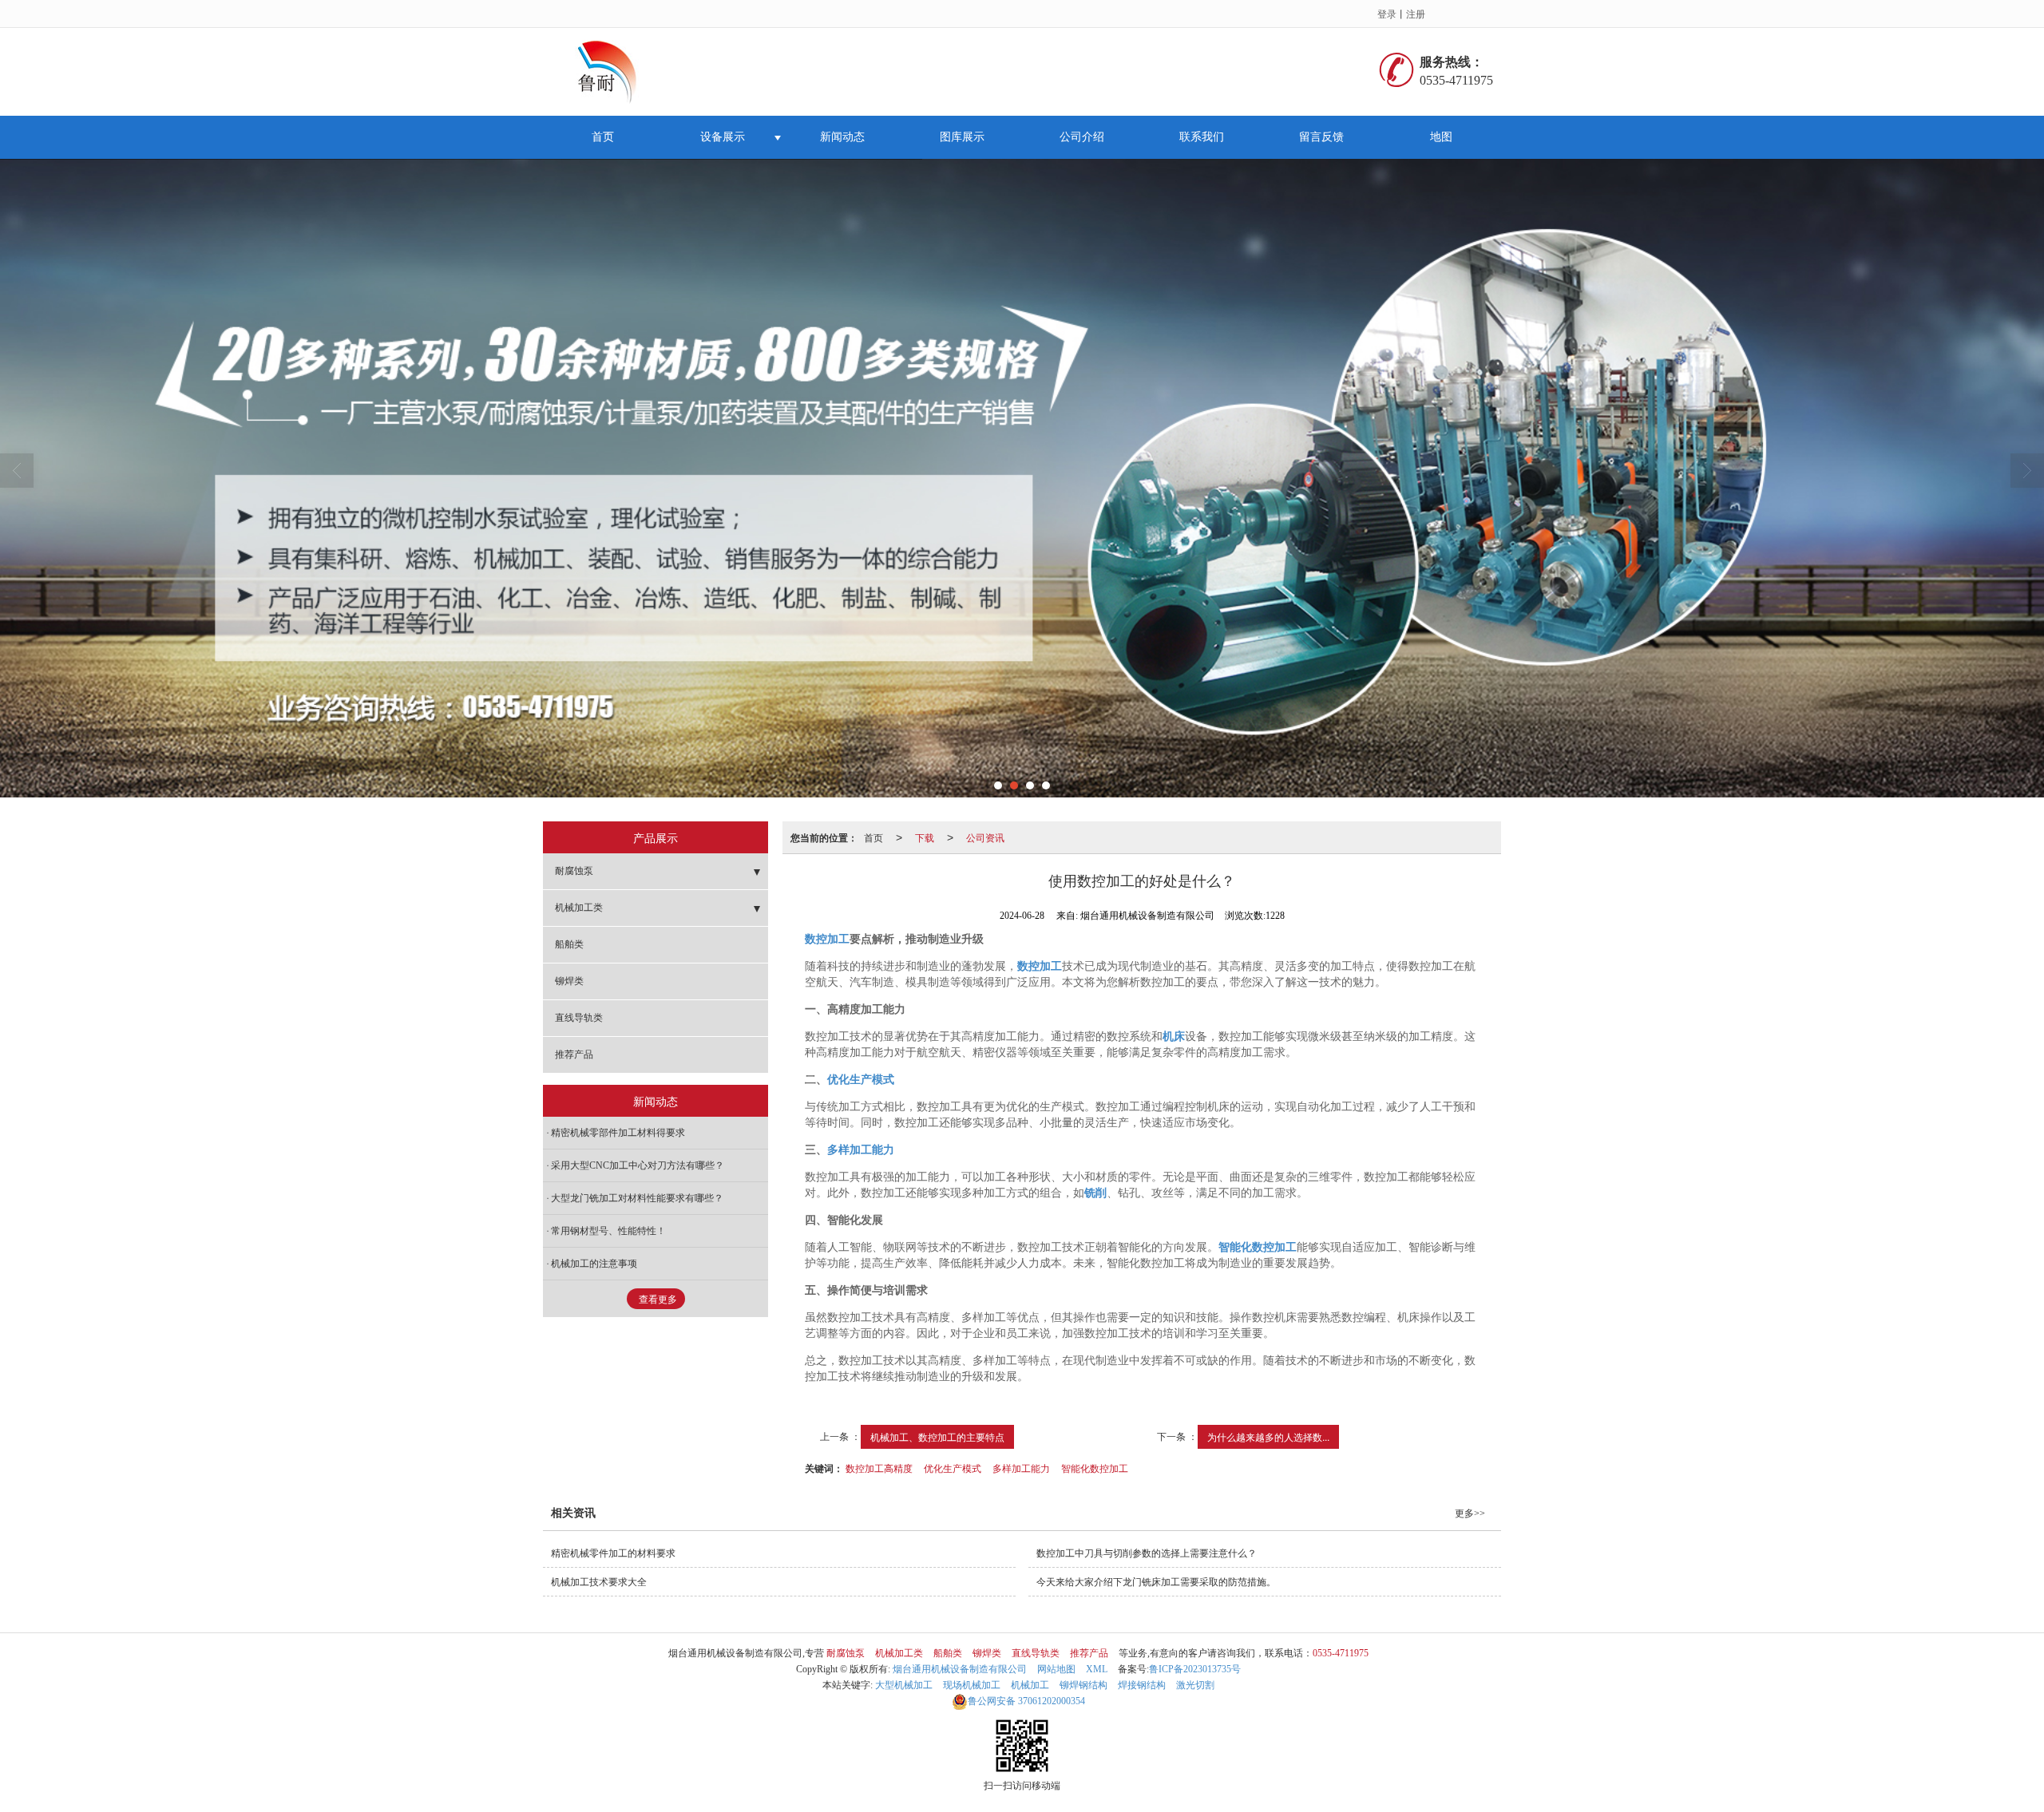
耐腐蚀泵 (574, 871)
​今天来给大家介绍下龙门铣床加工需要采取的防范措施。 (1156, 1582)
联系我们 (1202, 137)
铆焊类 (569, 981)
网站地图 (1056, 1669)
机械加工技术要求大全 (599, 1582)
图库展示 (962, 137)
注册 (1416, 13)
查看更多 (658, 1300)
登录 (1387, 13)
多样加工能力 (1021, 1468)
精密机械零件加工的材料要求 (613, 1553)
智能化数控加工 (1095, 1468)
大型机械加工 (904, 1685)
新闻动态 (842, 137)
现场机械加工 (972, 1685)
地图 (1441, 137)
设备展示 (723, 137)
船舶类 (569, 944)
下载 (925, 837)
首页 (603, 137)
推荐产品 (574, 1054)
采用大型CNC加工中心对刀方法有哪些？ (638, 1165)
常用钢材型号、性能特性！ (608, 1231)
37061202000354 (1026, 1701)
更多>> (1470, 1513)
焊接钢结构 (1142, 1685)
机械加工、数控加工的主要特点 (937, 1436)
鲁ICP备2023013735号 (1195, 1669)
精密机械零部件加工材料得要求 (618, 1133)
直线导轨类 (579, 1018)
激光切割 (1195, 1685)
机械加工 (1030, 1685)
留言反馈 (1321, 137)
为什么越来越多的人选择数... (1268, 1436)
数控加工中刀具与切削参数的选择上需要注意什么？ (1147, 1553)
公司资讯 (985, 837)
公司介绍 (1082, 137)
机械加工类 (579, 908)
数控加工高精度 (879, 1468)
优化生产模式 (953, 1468)
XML (1097, 1669)
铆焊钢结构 (1083, 1685)
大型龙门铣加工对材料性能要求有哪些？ (637, 1198)
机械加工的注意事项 (594, 1264)
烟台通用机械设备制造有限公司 (960, 1669)
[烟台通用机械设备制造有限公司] (613, 72)
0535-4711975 (1341, 1653)
